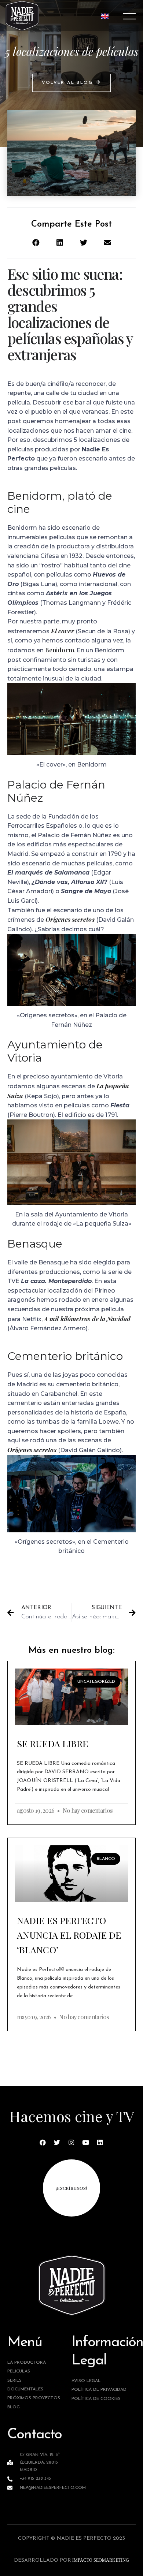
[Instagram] (71, 2142)
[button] (71, 83)
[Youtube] (86, 2142)
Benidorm (60, 650)
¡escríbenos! (71, 2188)
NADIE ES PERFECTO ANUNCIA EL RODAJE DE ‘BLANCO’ (69, 1935)
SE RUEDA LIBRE (52, 1743)
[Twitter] (57, 2142)
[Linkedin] (100, 2142)
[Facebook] (43, 2142)
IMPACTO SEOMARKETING (100, 2560)
